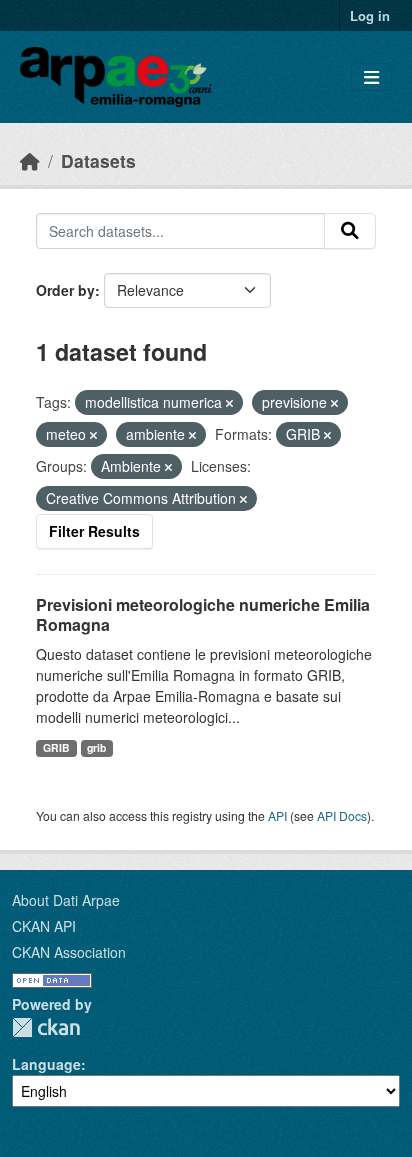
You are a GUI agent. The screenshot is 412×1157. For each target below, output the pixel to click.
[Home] (30, 160)
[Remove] (229, 403)
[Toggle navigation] (371, 77)
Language (46, 1064)
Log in (370, 15)
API (277, 815)
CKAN (46, 1027)
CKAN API (44, 926)
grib (96, 747)
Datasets (98, 160)
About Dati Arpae (66, 900)
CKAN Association (69, 952)
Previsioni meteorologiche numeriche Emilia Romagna (203, 615)
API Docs (342, 815)
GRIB (56, 747)
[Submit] (350, 231)
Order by (65, 290)
